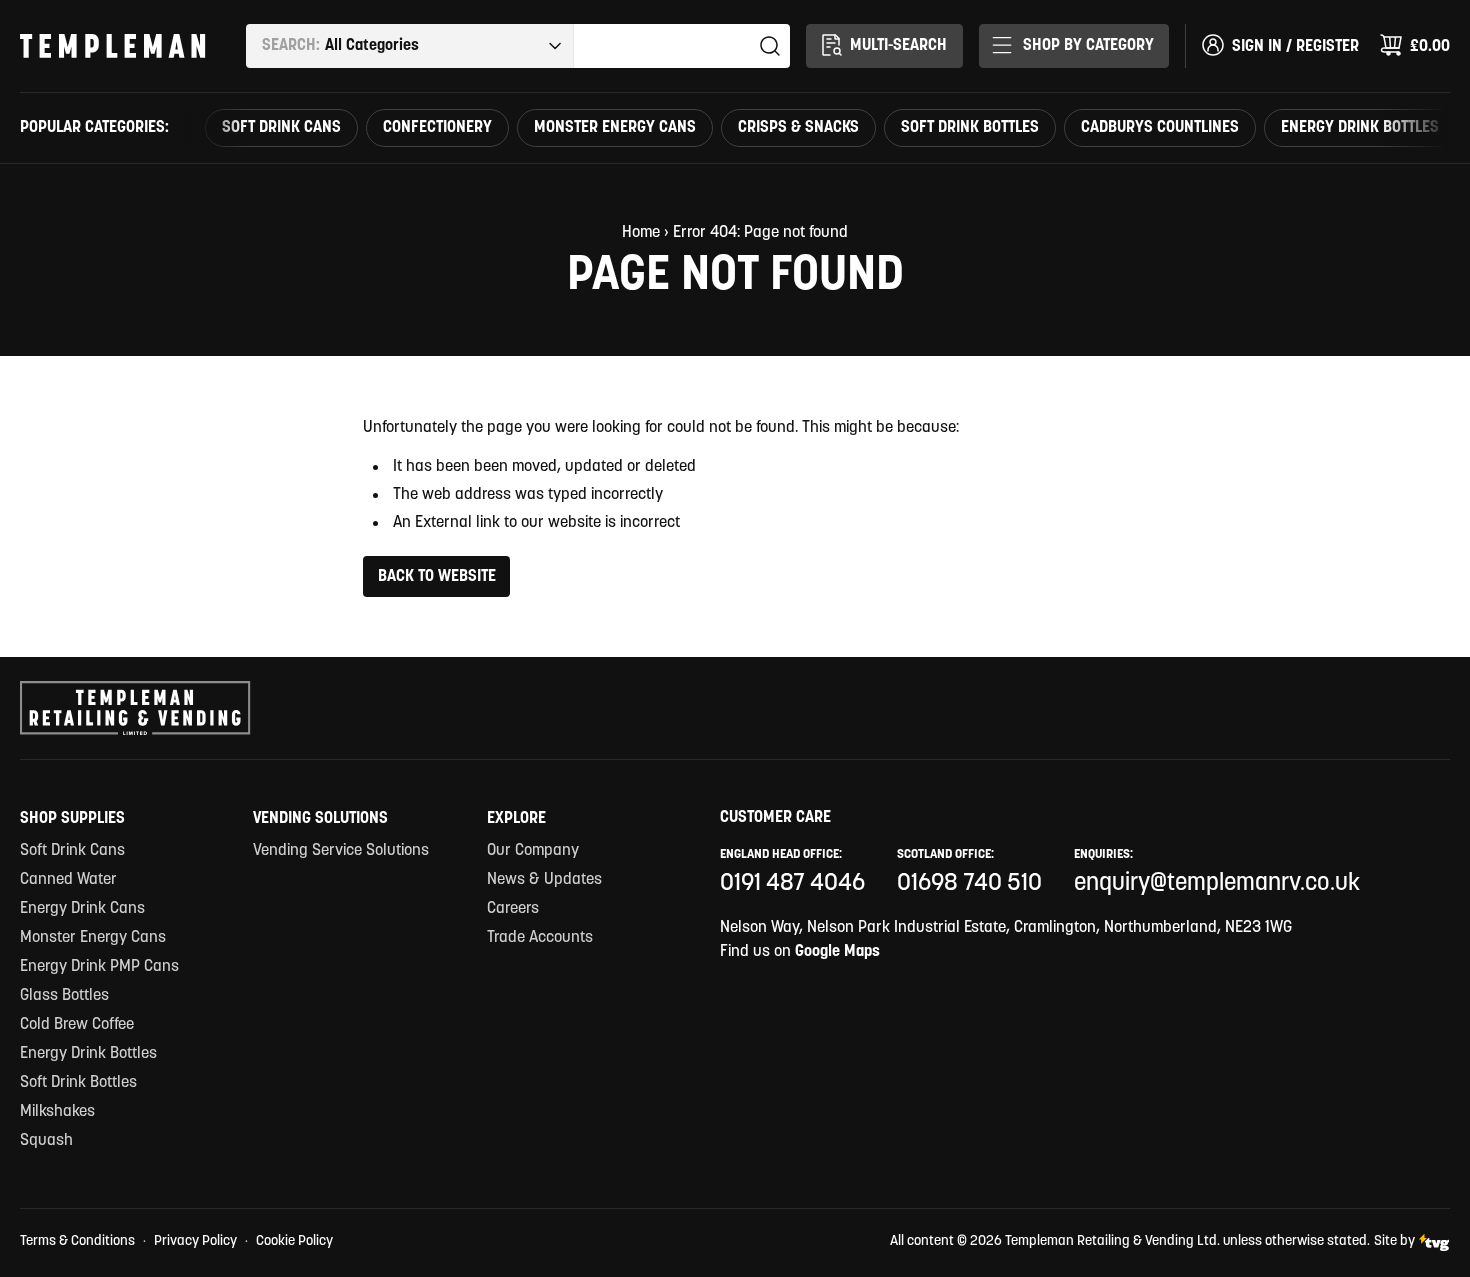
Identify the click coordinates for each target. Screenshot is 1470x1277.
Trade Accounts (540, 938)
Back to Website (437, 577)
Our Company (533, 851)
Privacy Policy (195, 1241)
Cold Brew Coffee (77, 1025)
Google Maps (837, 952)
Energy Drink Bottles (1360, 128)
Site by (1394, 1241)
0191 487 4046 (792, 884)
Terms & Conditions (77, 1241)
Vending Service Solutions (341, 851)
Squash (46, 1141)
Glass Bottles (64, 996)
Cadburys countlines (1160, 128)
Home (641, 233)
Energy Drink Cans (82, 909)
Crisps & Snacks (798, 128)
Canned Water (68, 880)
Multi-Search (898, 46)
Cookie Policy (294, 1241)
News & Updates (544, 880)
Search (770, 46)
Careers (513, 909)
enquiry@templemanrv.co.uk (1217, 884)
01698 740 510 (969, 884)
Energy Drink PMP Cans (99, 967)
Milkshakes (57, 1112)
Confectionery (437, 128)
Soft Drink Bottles (970, 128)
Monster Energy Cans (615, 128)
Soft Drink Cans (281, 128)
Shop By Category (1088, 46)
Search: (291, 46)
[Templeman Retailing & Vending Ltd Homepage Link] (113, 46)
